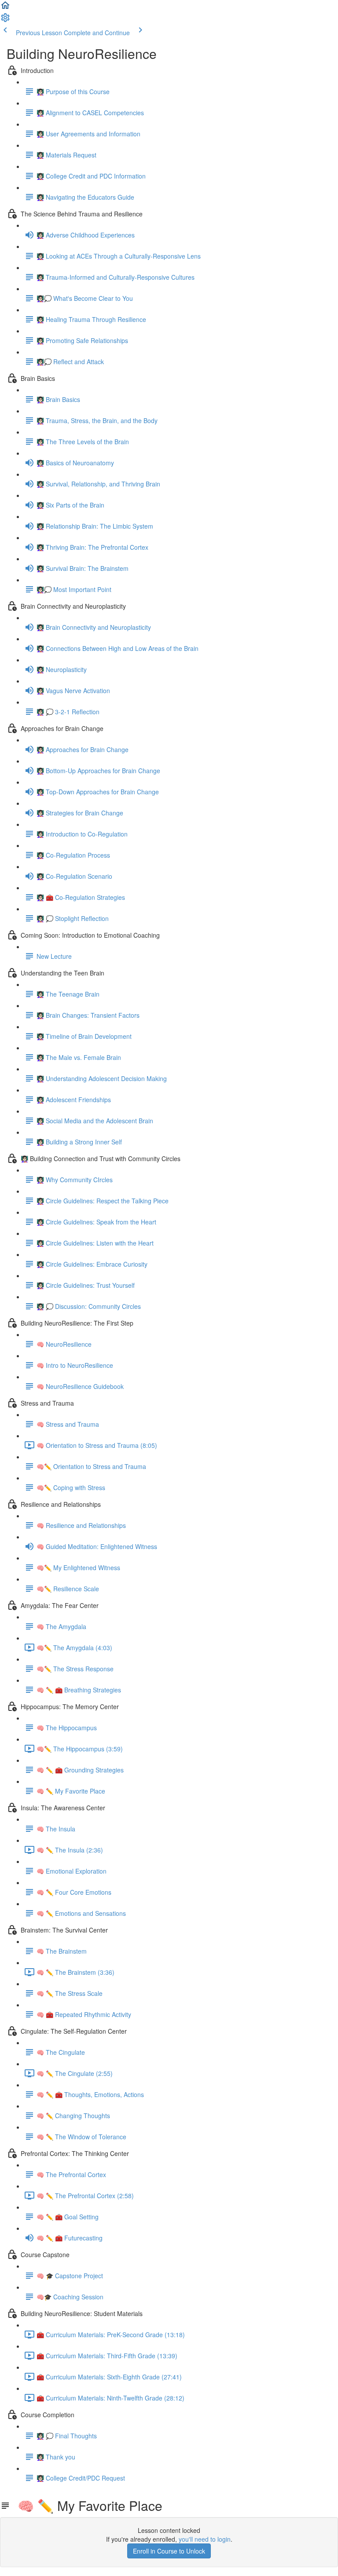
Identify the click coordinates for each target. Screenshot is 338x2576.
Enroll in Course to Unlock (169, 2551)
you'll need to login (205, 2539)
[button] (5, 8)
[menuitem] (5, 20)
